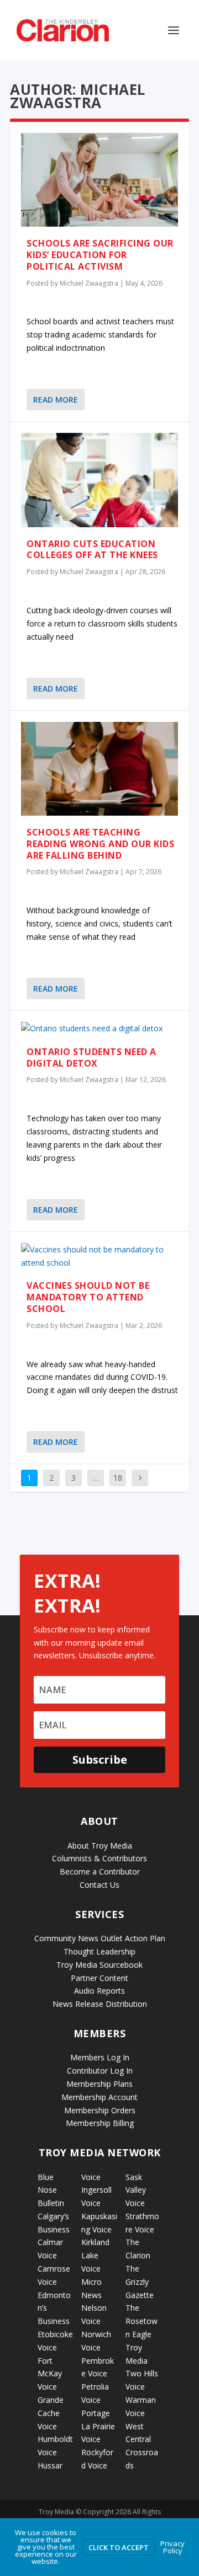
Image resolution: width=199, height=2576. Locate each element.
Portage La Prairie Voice (98, 2426)
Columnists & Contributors (99, 1858)
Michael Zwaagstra (89, 283)
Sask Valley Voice (136, 2190)
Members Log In (100, 2057)
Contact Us (99, 1885)
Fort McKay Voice (50, 2374)
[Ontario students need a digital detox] (99, 1029)
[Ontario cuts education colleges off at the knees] (99, 480)
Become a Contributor (100, 1871)
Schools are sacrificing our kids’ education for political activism (100, 255)
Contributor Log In (100, 2071)
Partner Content (99, 1978)
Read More (56, 400)
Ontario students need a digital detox (91, 1057)
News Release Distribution (100, 2004)
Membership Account (99, 2097)
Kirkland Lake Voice (95, 2255)
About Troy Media (100, 1846)
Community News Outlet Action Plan (100, 1938)
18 (118, 1478)
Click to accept (119, 2547)
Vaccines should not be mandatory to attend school (88, 1297)
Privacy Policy (172, 2547)
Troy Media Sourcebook (99, 1965)
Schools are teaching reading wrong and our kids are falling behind (100, 844)
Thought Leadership (99, 1951)
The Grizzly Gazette (140, 2282)
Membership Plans (99, 2084)
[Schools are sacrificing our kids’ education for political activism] (99, 180)
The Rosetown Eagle (142, 2321)
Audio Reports (99, 1991)
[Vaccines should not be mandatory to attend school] (99, 1256)
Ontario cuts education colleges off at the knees (92, 550)
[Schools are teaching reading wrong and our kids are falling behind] (99, 769)
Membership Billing (100, 2123)
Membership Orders (100, 2110)
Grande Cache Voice (51, 2413)
